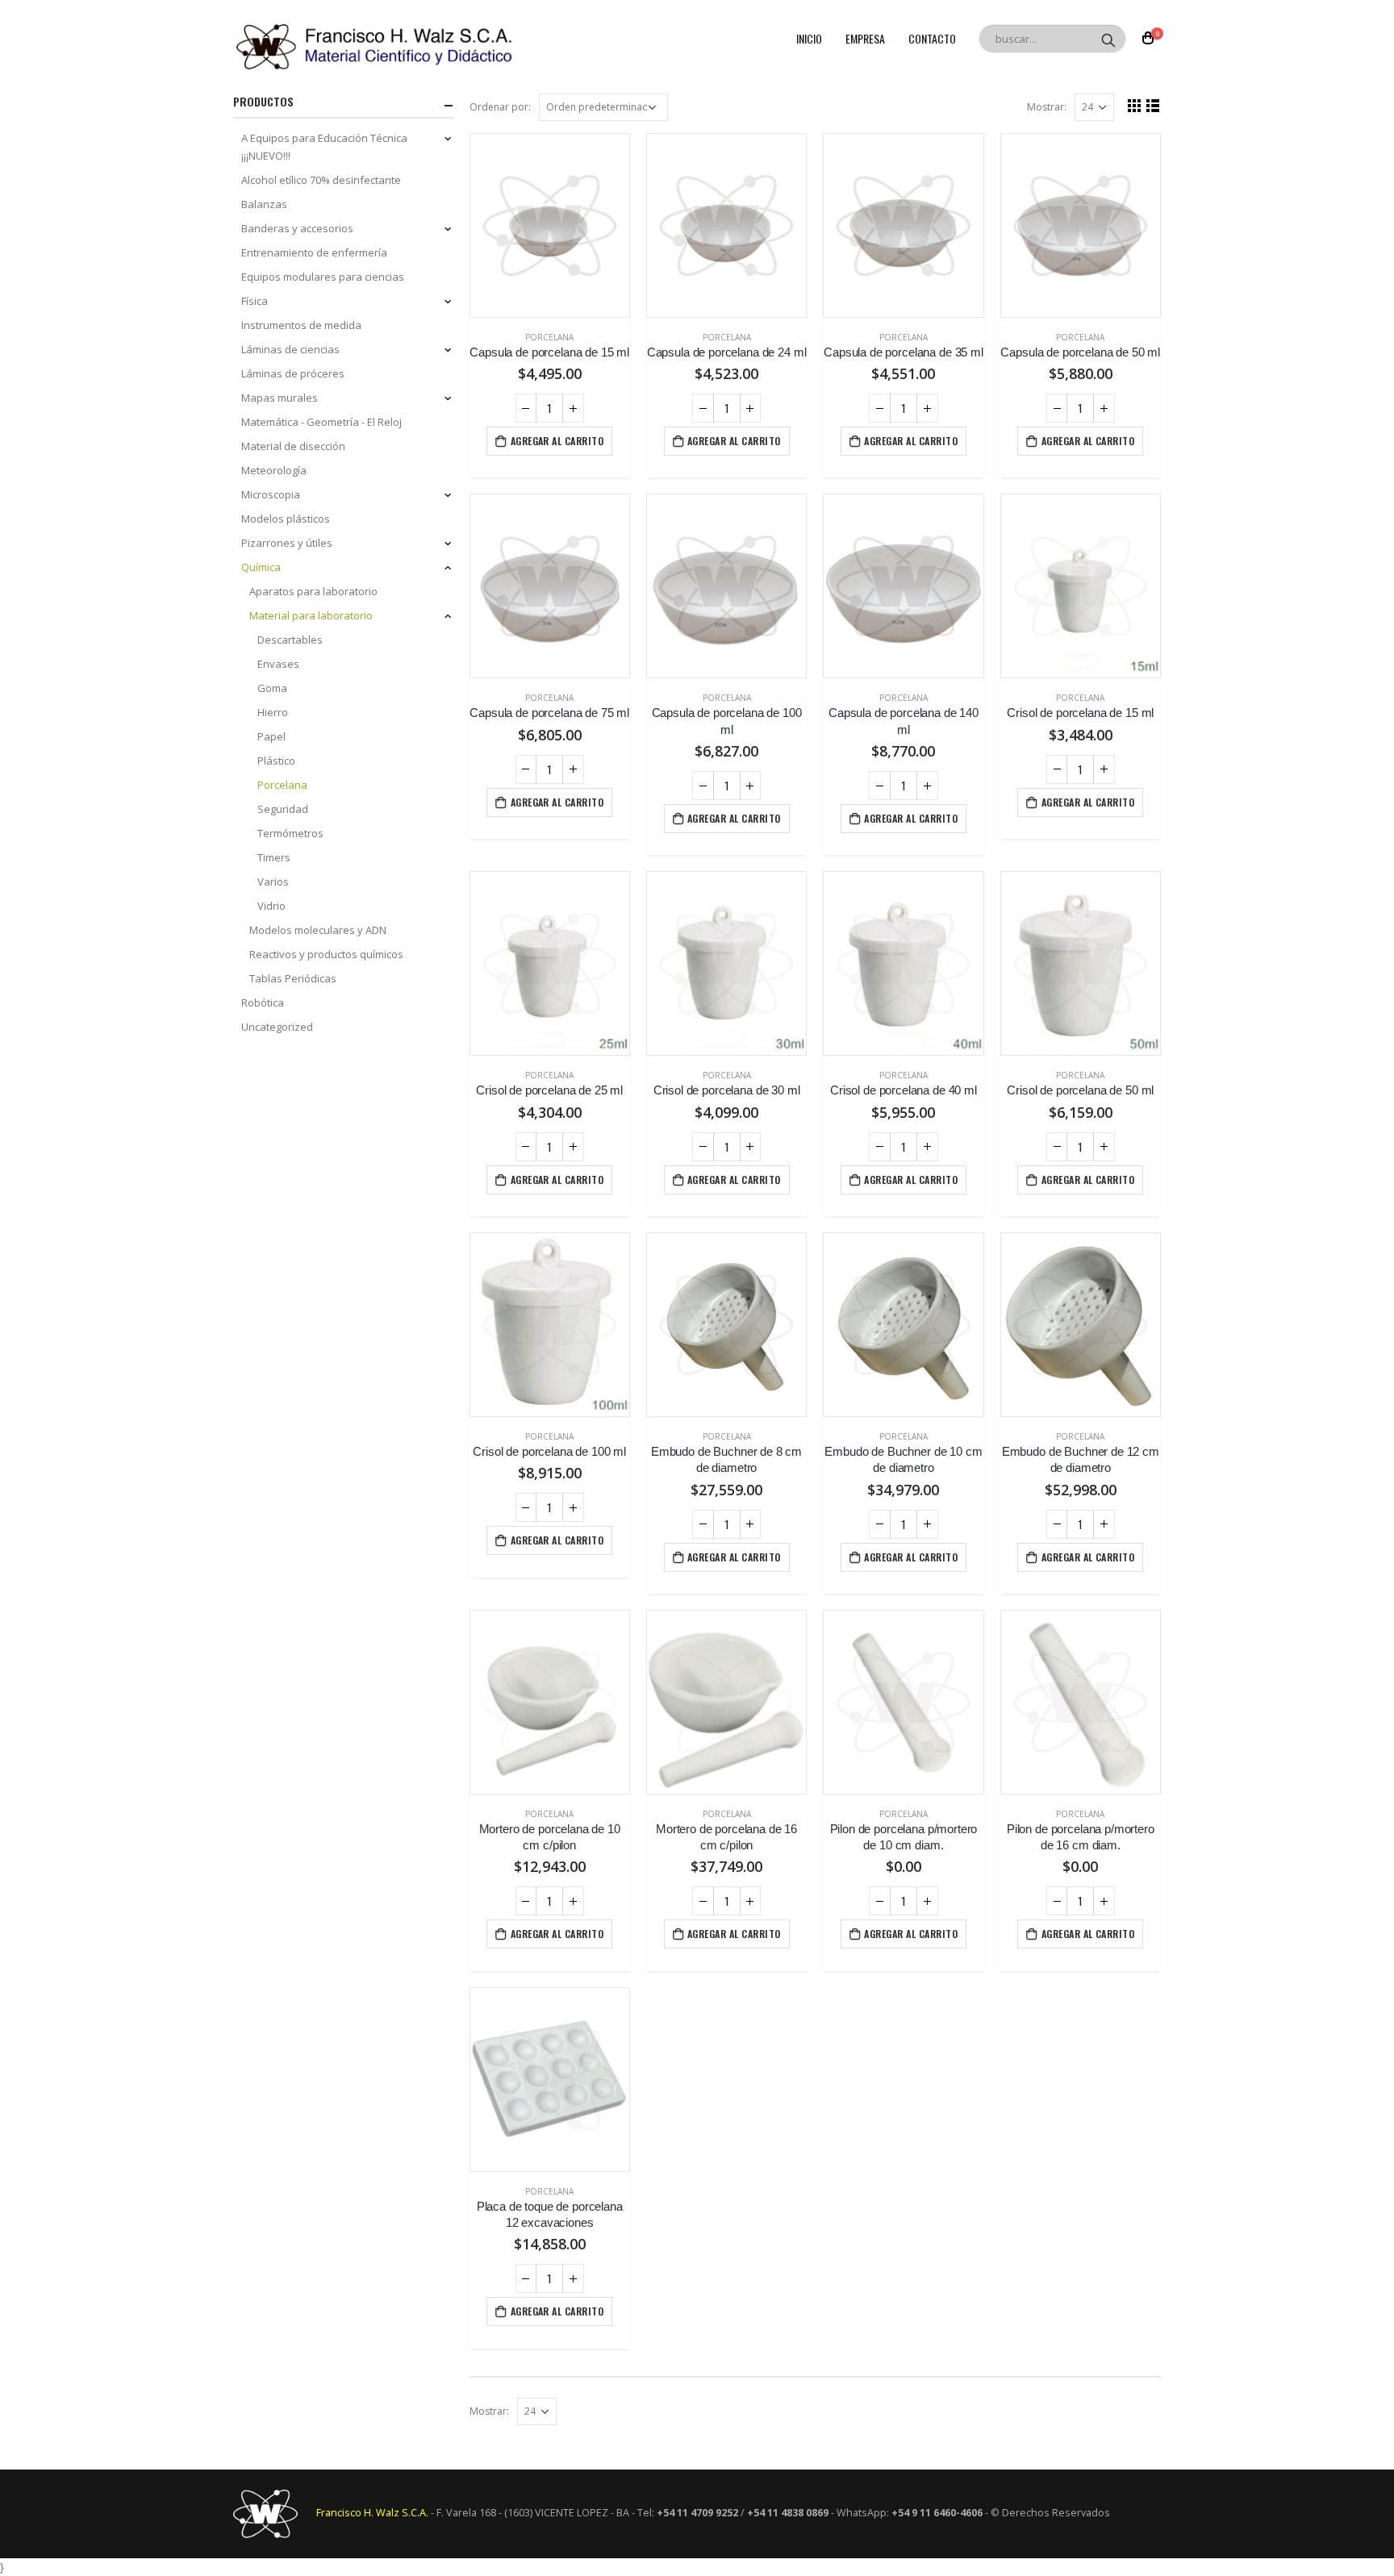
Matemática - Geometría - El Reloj (321, 422)
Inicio (809, 38)
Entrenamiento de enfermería (314, 252)
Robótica (263, 1002)
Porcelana (549, 337)
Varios (273, 882)
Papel (271, 736)
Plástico (276, 761)
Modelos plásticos (286, 519)
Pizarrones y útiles (287, 543)
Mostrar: (1047, 107)
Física (255, 301)
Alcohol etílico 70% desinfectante (321, 180)
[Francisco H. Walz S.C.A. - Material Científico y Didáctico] (374, 47)
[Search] (1109, 39)
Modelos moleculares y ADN (318, 930)
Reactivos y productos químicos (326, 954)
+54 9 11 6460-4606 (937, 2513)
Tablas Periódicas (293, 978)
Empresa (865, 38)
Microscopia (271, 494)
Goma (272, 688)
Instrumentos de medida (301, 325)
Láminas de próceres (293, 373)
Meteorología (274, 470)
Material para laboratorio (311, 615)
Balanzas (264, 204)
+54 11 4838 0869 (788, 2513)
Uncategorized (277, 1027)
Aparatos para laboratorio (313, 591)
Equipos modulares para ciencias (323, 277)
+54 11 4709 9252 (697, 2513)
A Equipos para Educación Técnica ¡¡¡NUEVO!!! (324, 147)
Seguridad (283, 809)
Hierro (273, 712)
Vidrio (271, 906)
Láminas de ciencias (290, 349)
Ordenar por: (500, 107)
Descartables (290, 640)
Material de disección (293, 446)
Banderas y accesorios (297, 228)
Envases (278, 664)
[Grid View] (1135, 105)
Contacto (932, 38)
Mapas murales (280, 398)
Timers (274, 857)
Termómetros (290, 833)
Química (261, 567)
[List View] (1153, 105)
